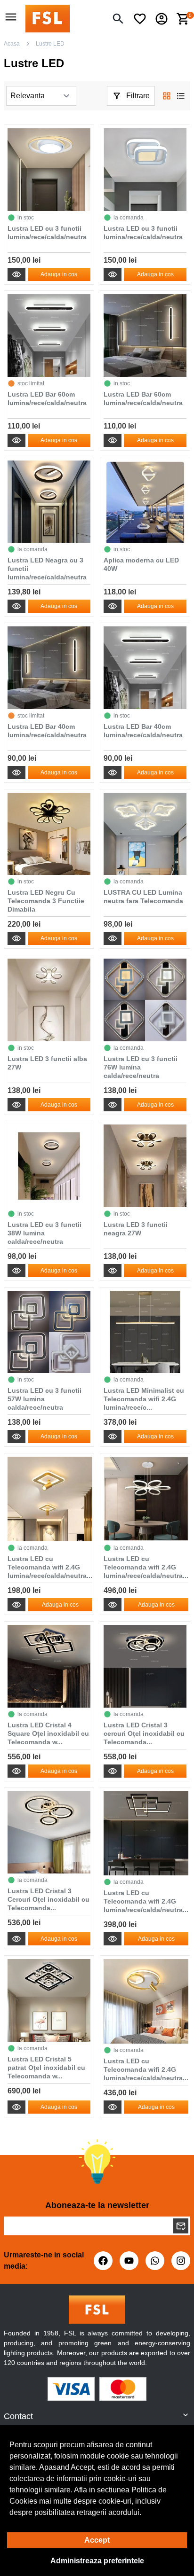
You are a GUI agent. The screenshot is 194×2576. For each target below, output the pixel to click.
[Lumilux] (48, 18)
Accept (97, 2540)
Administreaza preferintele (97, 2561)
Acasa (12, 44)
